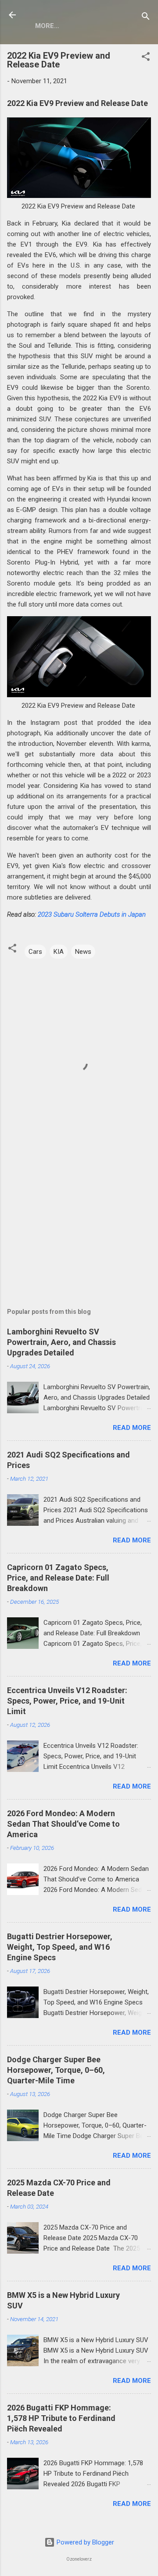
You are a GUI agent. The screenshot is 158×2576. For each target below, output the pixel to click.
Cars (35, 952)
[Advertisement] (79, 1223)
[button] (146, 58)
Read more (132, 1428)
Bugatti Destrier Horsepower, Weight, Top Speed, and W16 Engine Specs (60, 1947)
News (83, 952)
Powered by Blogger (84, 2542)
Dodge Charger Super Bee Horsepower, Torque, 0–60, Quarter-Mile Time (56, 2070)
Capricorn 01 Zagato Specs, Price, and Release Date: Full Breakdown (58, 1578)
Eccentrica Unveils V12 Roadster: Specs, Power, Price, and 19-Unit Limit (67, 1701)
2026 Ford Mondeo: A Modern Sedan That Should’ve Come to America (63, 1824)
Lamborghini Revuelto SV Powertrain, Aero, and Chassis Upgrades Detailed (61, 1342)
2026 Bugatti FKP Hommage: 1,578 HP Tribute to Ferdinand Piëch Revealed (61, 2418)
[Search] (146, 18)
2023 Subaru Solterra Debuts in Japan (92, 914)
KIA (59, 952)
